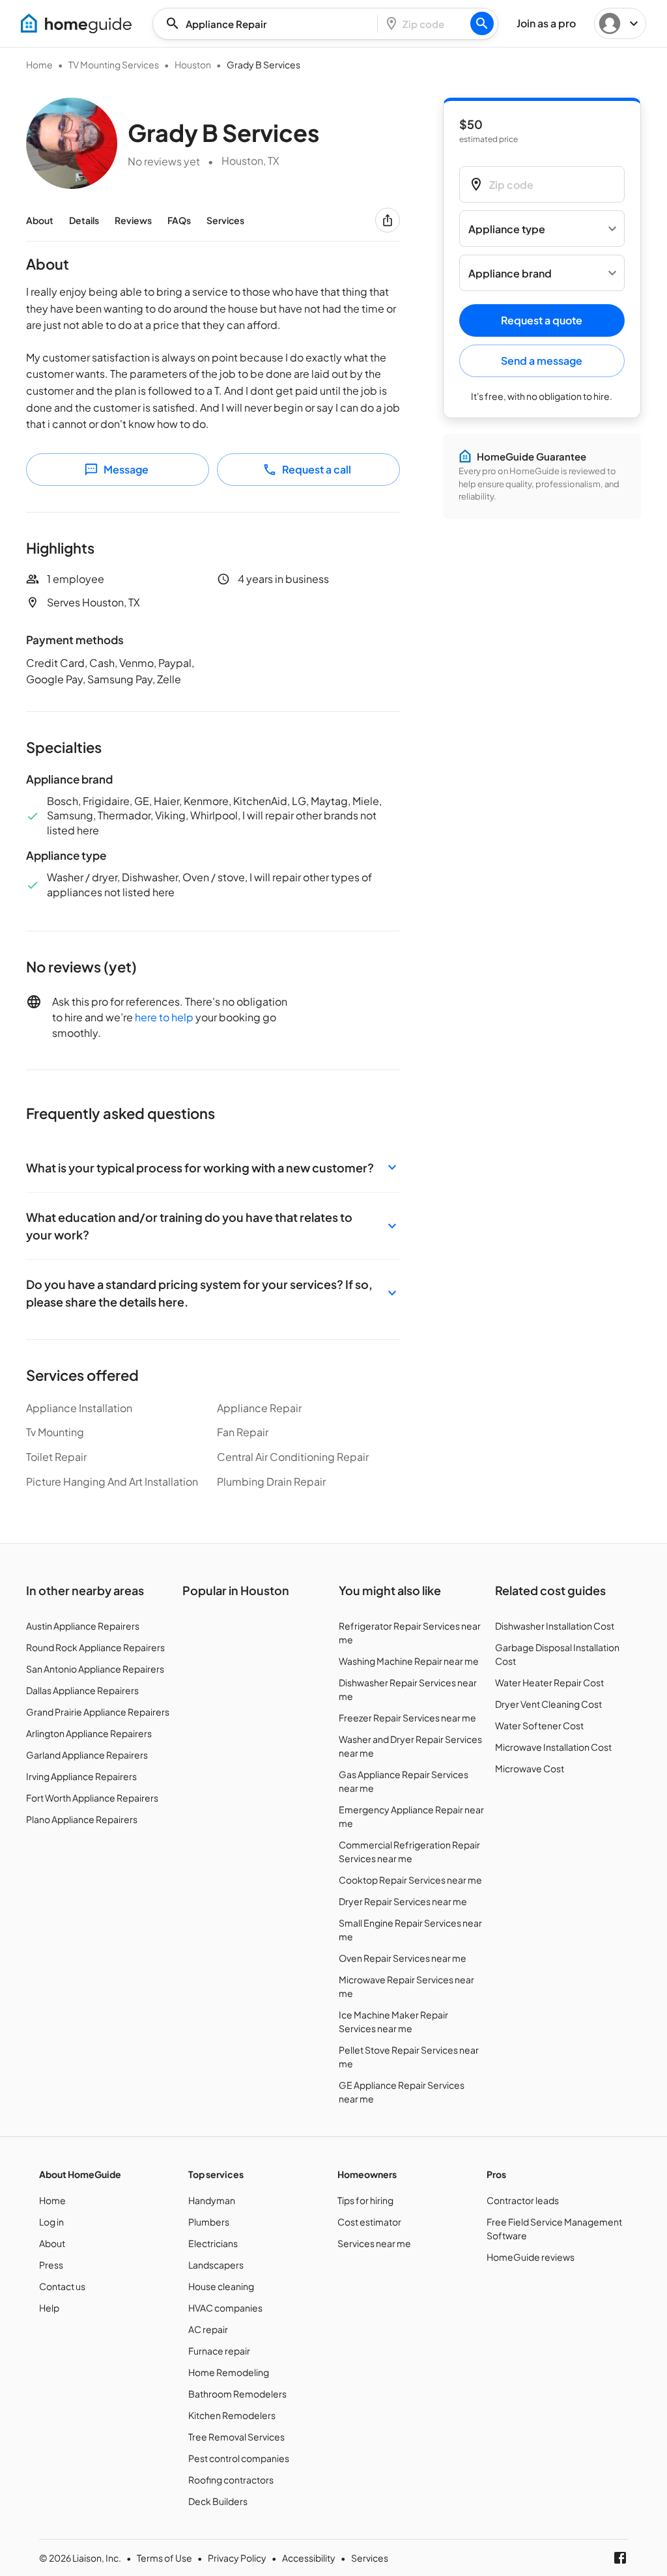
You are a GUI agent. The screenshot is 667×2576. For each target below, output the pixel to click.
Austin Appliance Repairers (83, 1626)
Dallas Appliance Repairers (82, 1690)
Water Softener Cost (539, 1725)
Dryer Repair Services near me (403, 1901)
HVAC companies (225, 2308)
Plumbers (209, 2222)
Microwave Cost (530, 1768)
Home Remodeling (229, 2372)
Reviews (133, 220)
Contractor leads (523, 2200)
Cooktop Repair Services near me (410, 1880)
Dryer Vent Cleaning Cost (548, 1704)
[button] (213, 1168)
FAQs (179, 220)
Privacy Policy (237, 2558)
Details (84, 220)
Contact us (62, 2286)
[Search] (482, 23)
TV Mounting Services (114, 64)
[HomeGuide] (76, 23)
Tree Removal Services (236, 2437)
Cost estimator (369, 2222)
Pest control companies (239, 2458)
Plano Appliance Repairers (82, 1819)
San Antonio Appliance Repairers (95, 1669)
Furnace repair (219, 2351)
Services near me (374, 2243)
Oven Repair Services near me (403, 1958)
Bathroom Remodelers (237, 2394)
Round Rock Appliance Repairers (95, 1647)
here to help (164, 1017)
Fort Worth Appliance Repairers (92, 1798)
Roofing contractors (231, 2480)
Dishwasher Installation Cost (555, 1626)
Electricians (213, 2243)
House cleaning (221, 2286)
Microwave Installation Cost (553, 1747)
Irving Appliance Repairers (81, 1776)
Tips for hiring (365, 2200)
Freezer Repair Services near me (407, 1718)
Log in (51, 2222)
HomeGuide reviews (531, 2257)
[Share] (388, 220)
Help (49, 2308)
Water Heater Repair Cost (549, 1682)
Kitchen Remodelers (232, 2415)
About (40, 220)
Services (225, 220)
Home (39, 64)
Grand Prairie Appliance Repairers (98, 1712)
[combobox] (269, 24)
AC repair (208, 2329)
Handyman (212, 2200)
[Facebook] (620, 2558)
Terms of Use (164, 2558)
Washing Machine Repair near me (409, 1661)
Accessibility (309, 2558)
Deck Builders (218, 2501)
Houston (193, 64)
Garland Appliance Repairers (87, 1755)
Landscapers (216, 2265)
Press (51, 2265)
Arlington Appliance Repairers (89, 1733)
